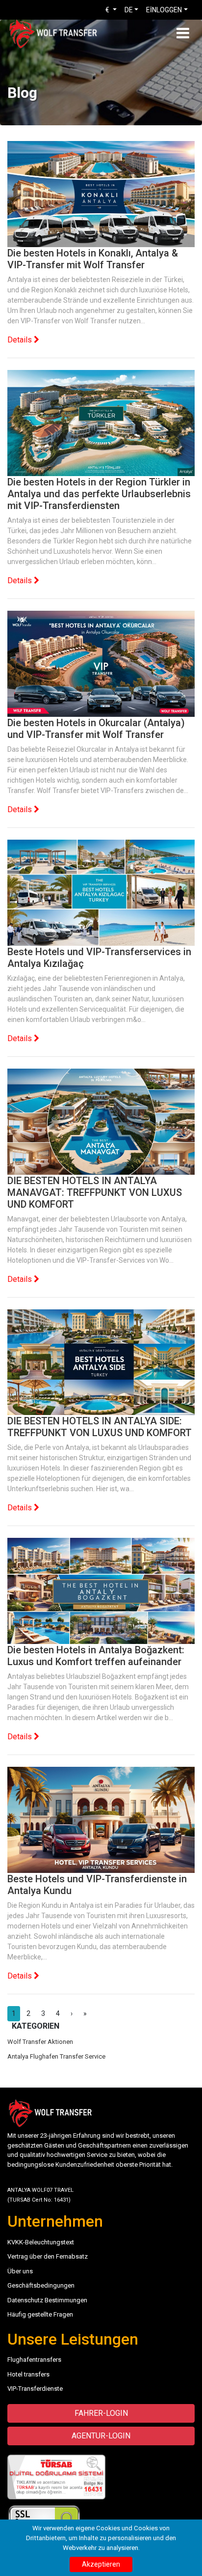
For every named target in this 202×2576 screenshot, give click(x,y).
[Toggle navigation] (183, 33)
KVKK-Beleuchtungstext (41, 2242)
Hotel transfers (28, 2374)
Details (21, 340)
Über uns (20, 2271)
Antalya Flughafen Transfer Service (56, 2056)
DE (129, 10)
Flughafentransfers (34, 2360)
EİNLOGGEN (164, 10)
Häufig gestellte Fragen (40, 2314)
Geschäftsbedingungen (41, 2285)
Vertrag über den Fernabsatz (48, 2256)
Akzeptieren (101, 2564)
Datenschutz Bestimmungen (47, 2300)
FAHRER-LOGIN (101, 2413)
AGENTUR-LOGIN (101, 2436)
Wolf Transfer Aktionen (40, 2042)
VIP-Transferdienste (35, 2389)
